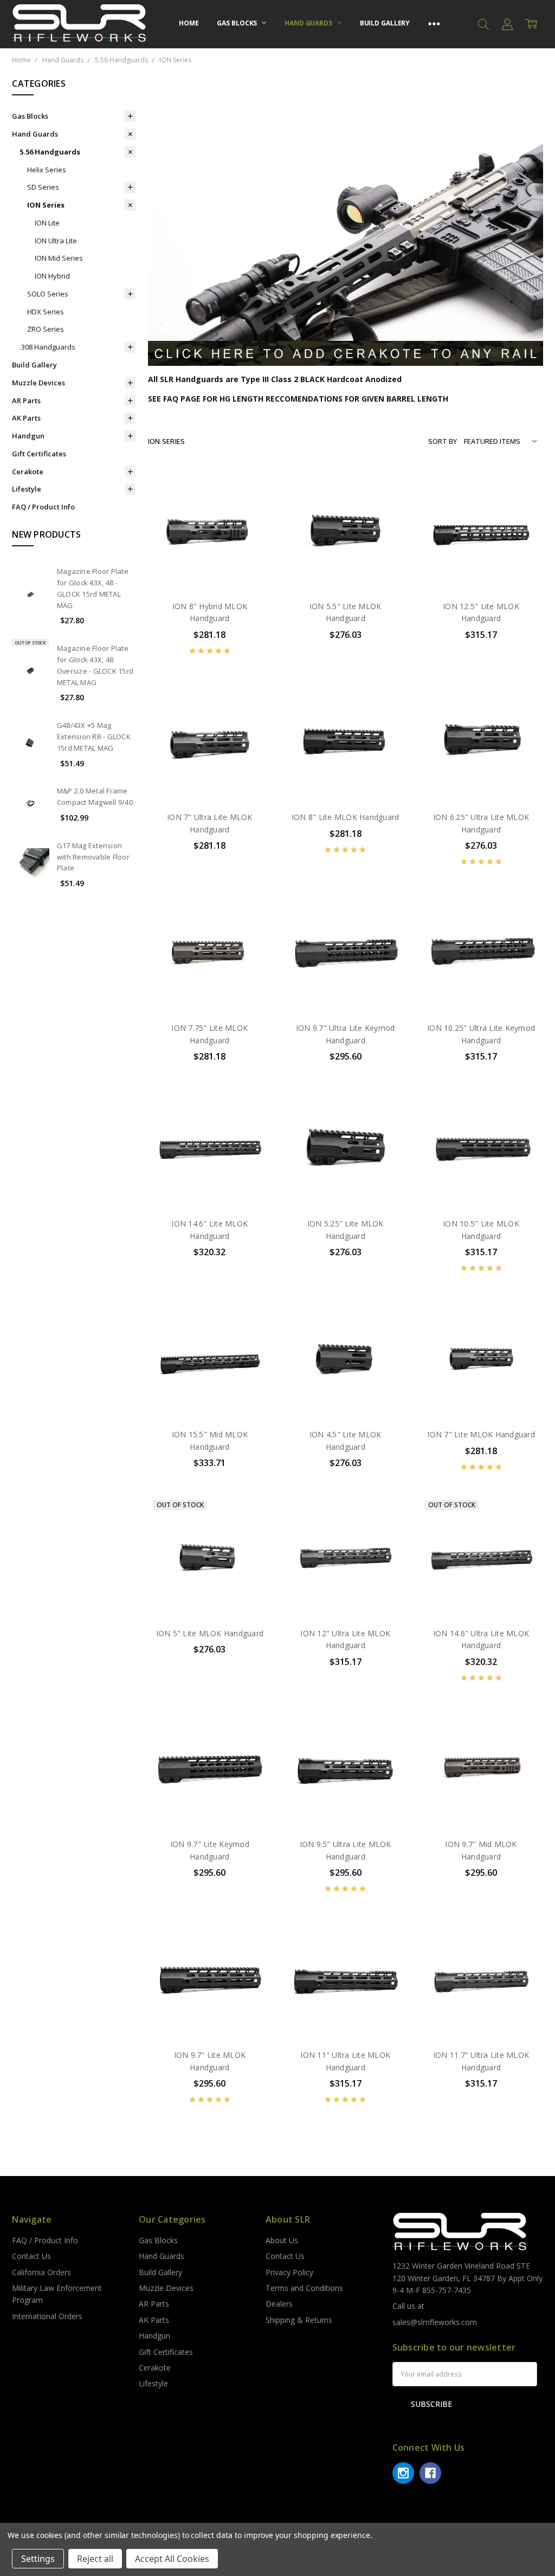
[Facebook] (430, 2473)
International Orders (47, 2316)
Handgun (28, 436)
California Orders (41, 2272)
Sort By (443, 441)
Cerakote (28, 472)
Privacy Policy (289, 2272)
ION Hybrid (52, 276)
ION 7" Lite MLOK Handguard (481, 1434)
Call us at (408, 2306)
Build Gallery (385, 23)
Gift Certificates (39, 454)
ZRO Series (46, 329)
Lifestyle (27, 489)
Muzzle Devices (38, 383)
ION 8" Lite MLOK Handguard (346, 817)
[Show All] (434, 24)
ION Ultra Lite (56, 241)
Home (189, 23)
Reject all (95, 2559)
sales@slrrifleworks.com (435, 2322)
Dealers (279, 2304)
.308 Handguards (47, 347)
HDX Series (46, 312)
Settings (38, 2559)
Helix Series (47, 170)
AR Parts (26, 401)
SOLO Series (48, 294)
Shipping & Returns (299, 2320)
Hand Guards (309, 23)
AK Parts (26, 418)
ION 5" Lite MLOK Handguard (210, 1633)
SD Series (43, 187)
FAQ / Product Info (43, 507)
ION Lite (47, 223)
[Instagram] (403, 2473)
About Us (282, 2240)
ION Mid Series (59, 258)
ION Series (46, 205)
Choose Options (210, 569)
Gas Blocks (238, 23)
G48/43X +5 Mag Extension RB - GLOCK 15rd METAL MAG (94, 737)
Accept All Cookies (172, 2559)
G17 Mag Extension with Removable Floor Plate (93, 857)
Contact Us (31, 2256)
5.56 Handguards (50, 152)
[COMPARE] (252, 504)
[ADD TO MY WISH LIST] (252, 521)
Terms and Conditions (304, 2288)
